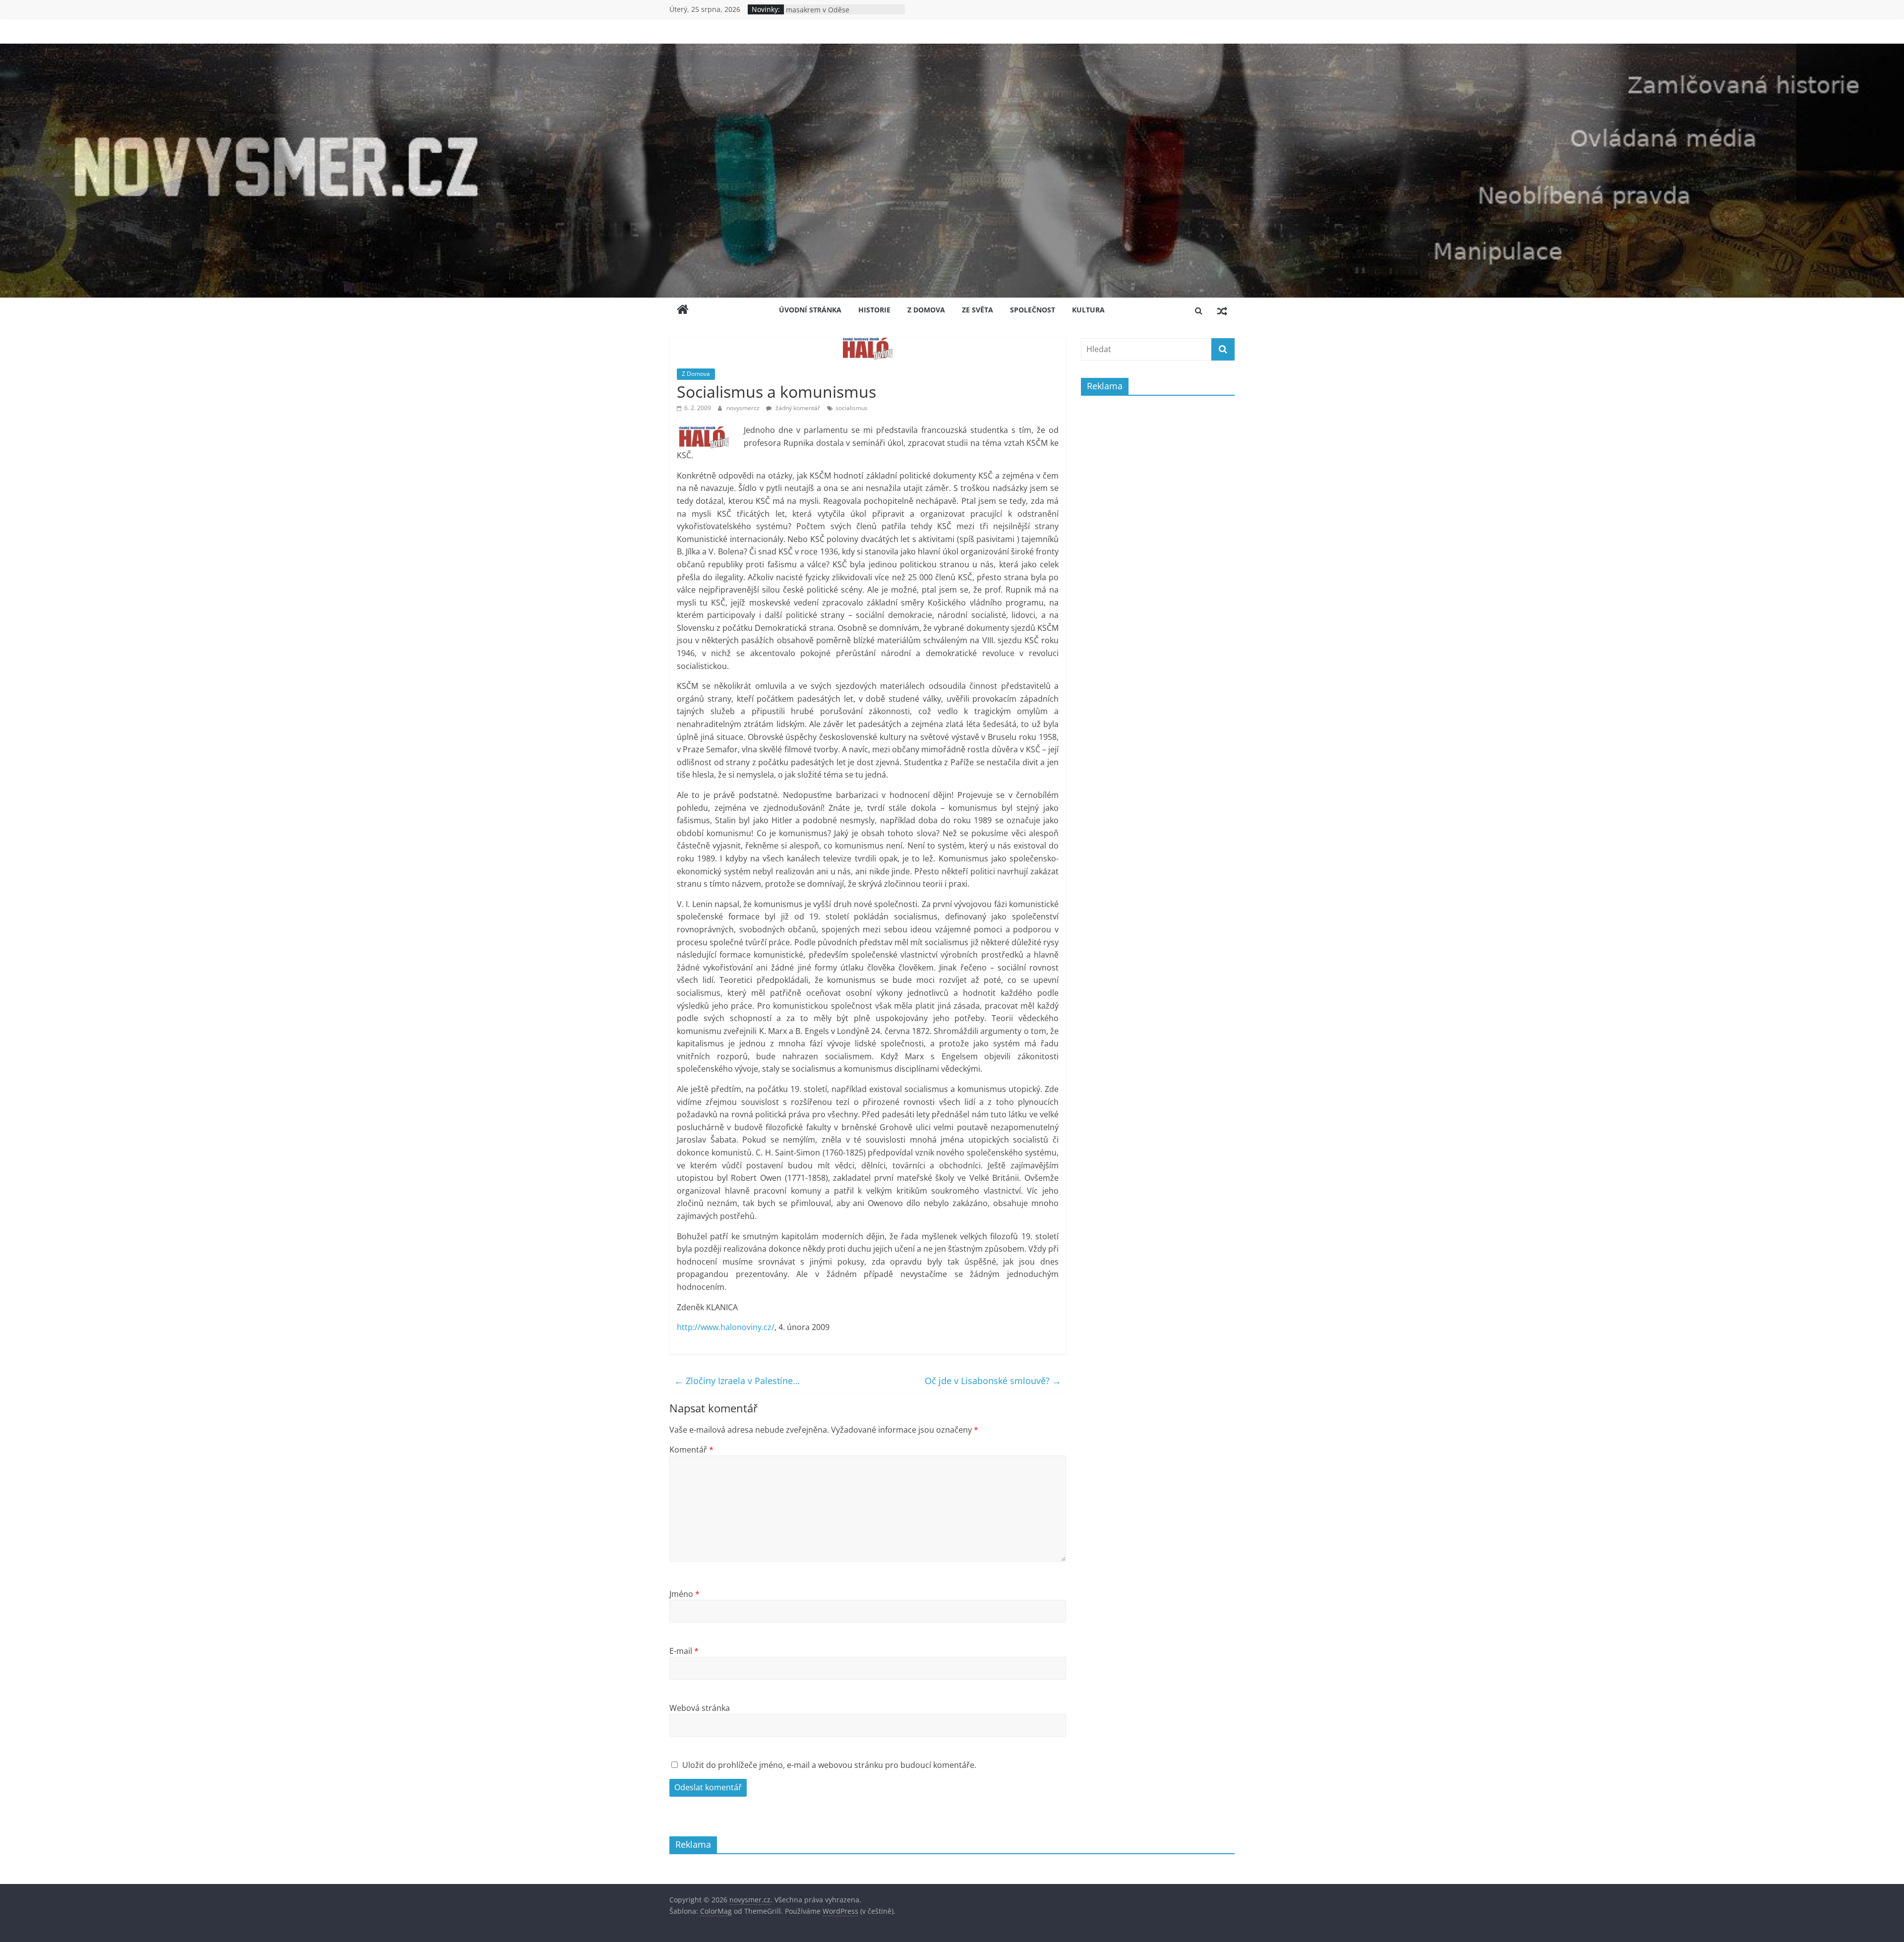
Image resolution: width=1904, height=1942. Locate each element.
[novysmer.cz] (952, 50)
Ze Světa (978, 310)
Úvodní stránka (810, 310)
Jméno (684, 1594)
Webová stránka (700, 1708)
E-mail (684, 1651)
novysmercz (744, 408)
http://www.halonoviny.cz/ (726, 1327)
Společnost (1033, 310)
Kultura (1088, 310)
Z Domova (926, 310)
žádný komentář (797, 408)
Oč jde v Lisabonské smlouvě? (993, 1381)
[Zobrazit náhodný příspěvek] (1222, 310)
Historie (874, 310)
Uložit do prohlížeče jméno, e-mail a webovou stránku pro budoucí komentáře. (829, 1765)
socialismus (852, 408)
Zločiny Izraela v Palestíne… (737, 1381)
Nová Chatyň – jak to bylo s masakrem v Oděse (830, 14)
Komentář (691, 1450)
